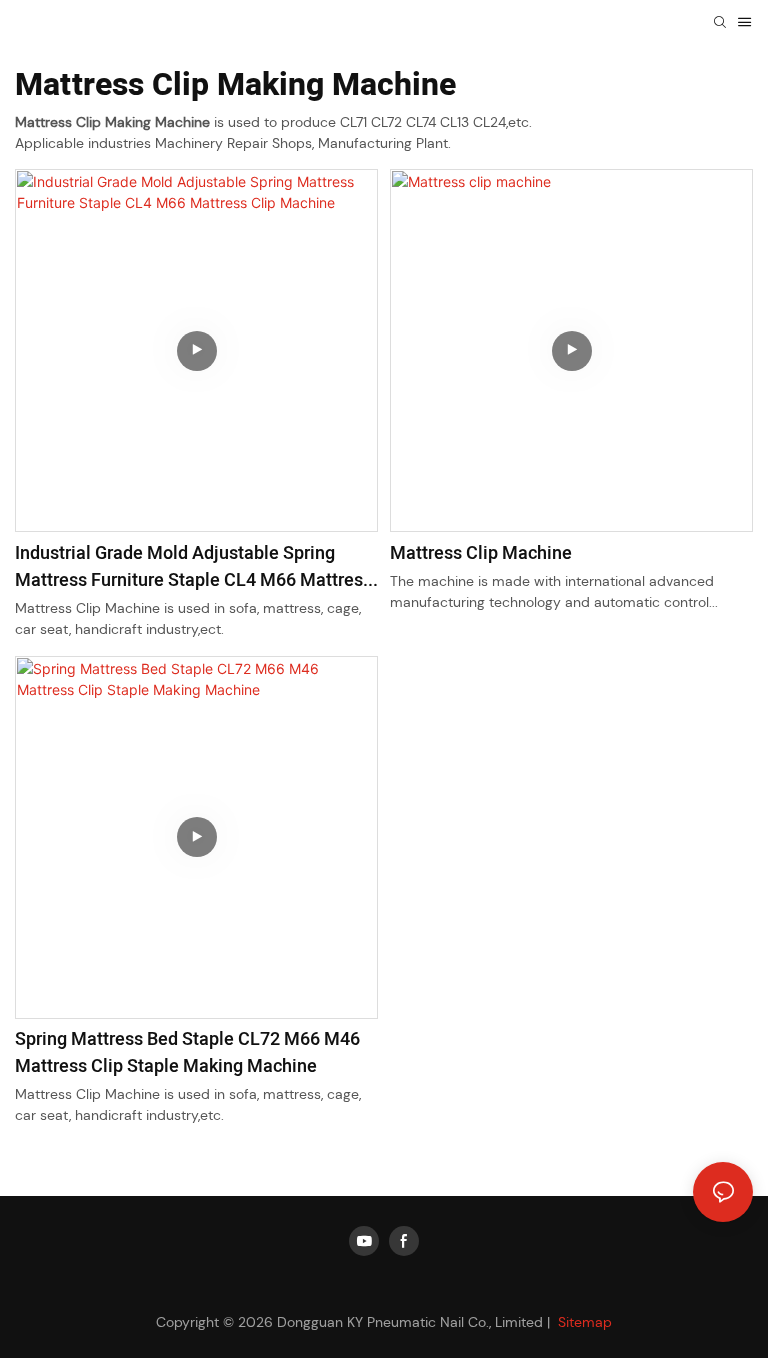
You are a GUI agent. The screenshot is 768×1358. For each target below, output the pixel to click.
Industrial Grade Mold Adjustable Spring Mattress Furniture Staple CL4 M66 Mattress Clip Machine (193, 567)
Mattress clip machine (481, 553)
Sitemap (583, 1322)
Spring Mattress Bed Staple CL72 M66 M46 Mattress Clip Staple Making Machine (187, 1053)
